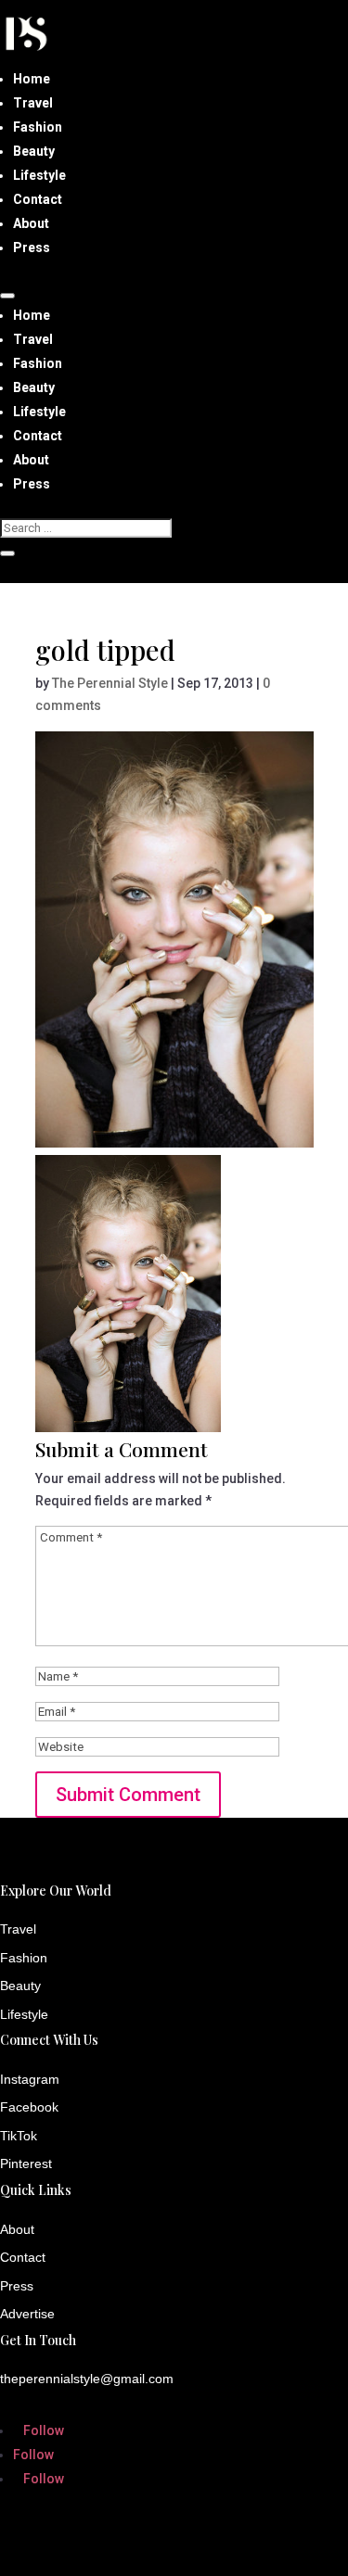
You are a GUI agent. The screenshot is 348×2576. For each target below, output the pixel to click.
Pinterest (26, 2164)
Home (32, 79)
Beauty (34, 151)
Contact (38, 199)
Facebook (29, 2107)
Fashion (38, 127)
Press (32, 247)
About (31, 223)
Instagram (30, 2079)
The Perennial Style (110, 683)
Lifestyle (39, 175)
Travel (33, 103)
